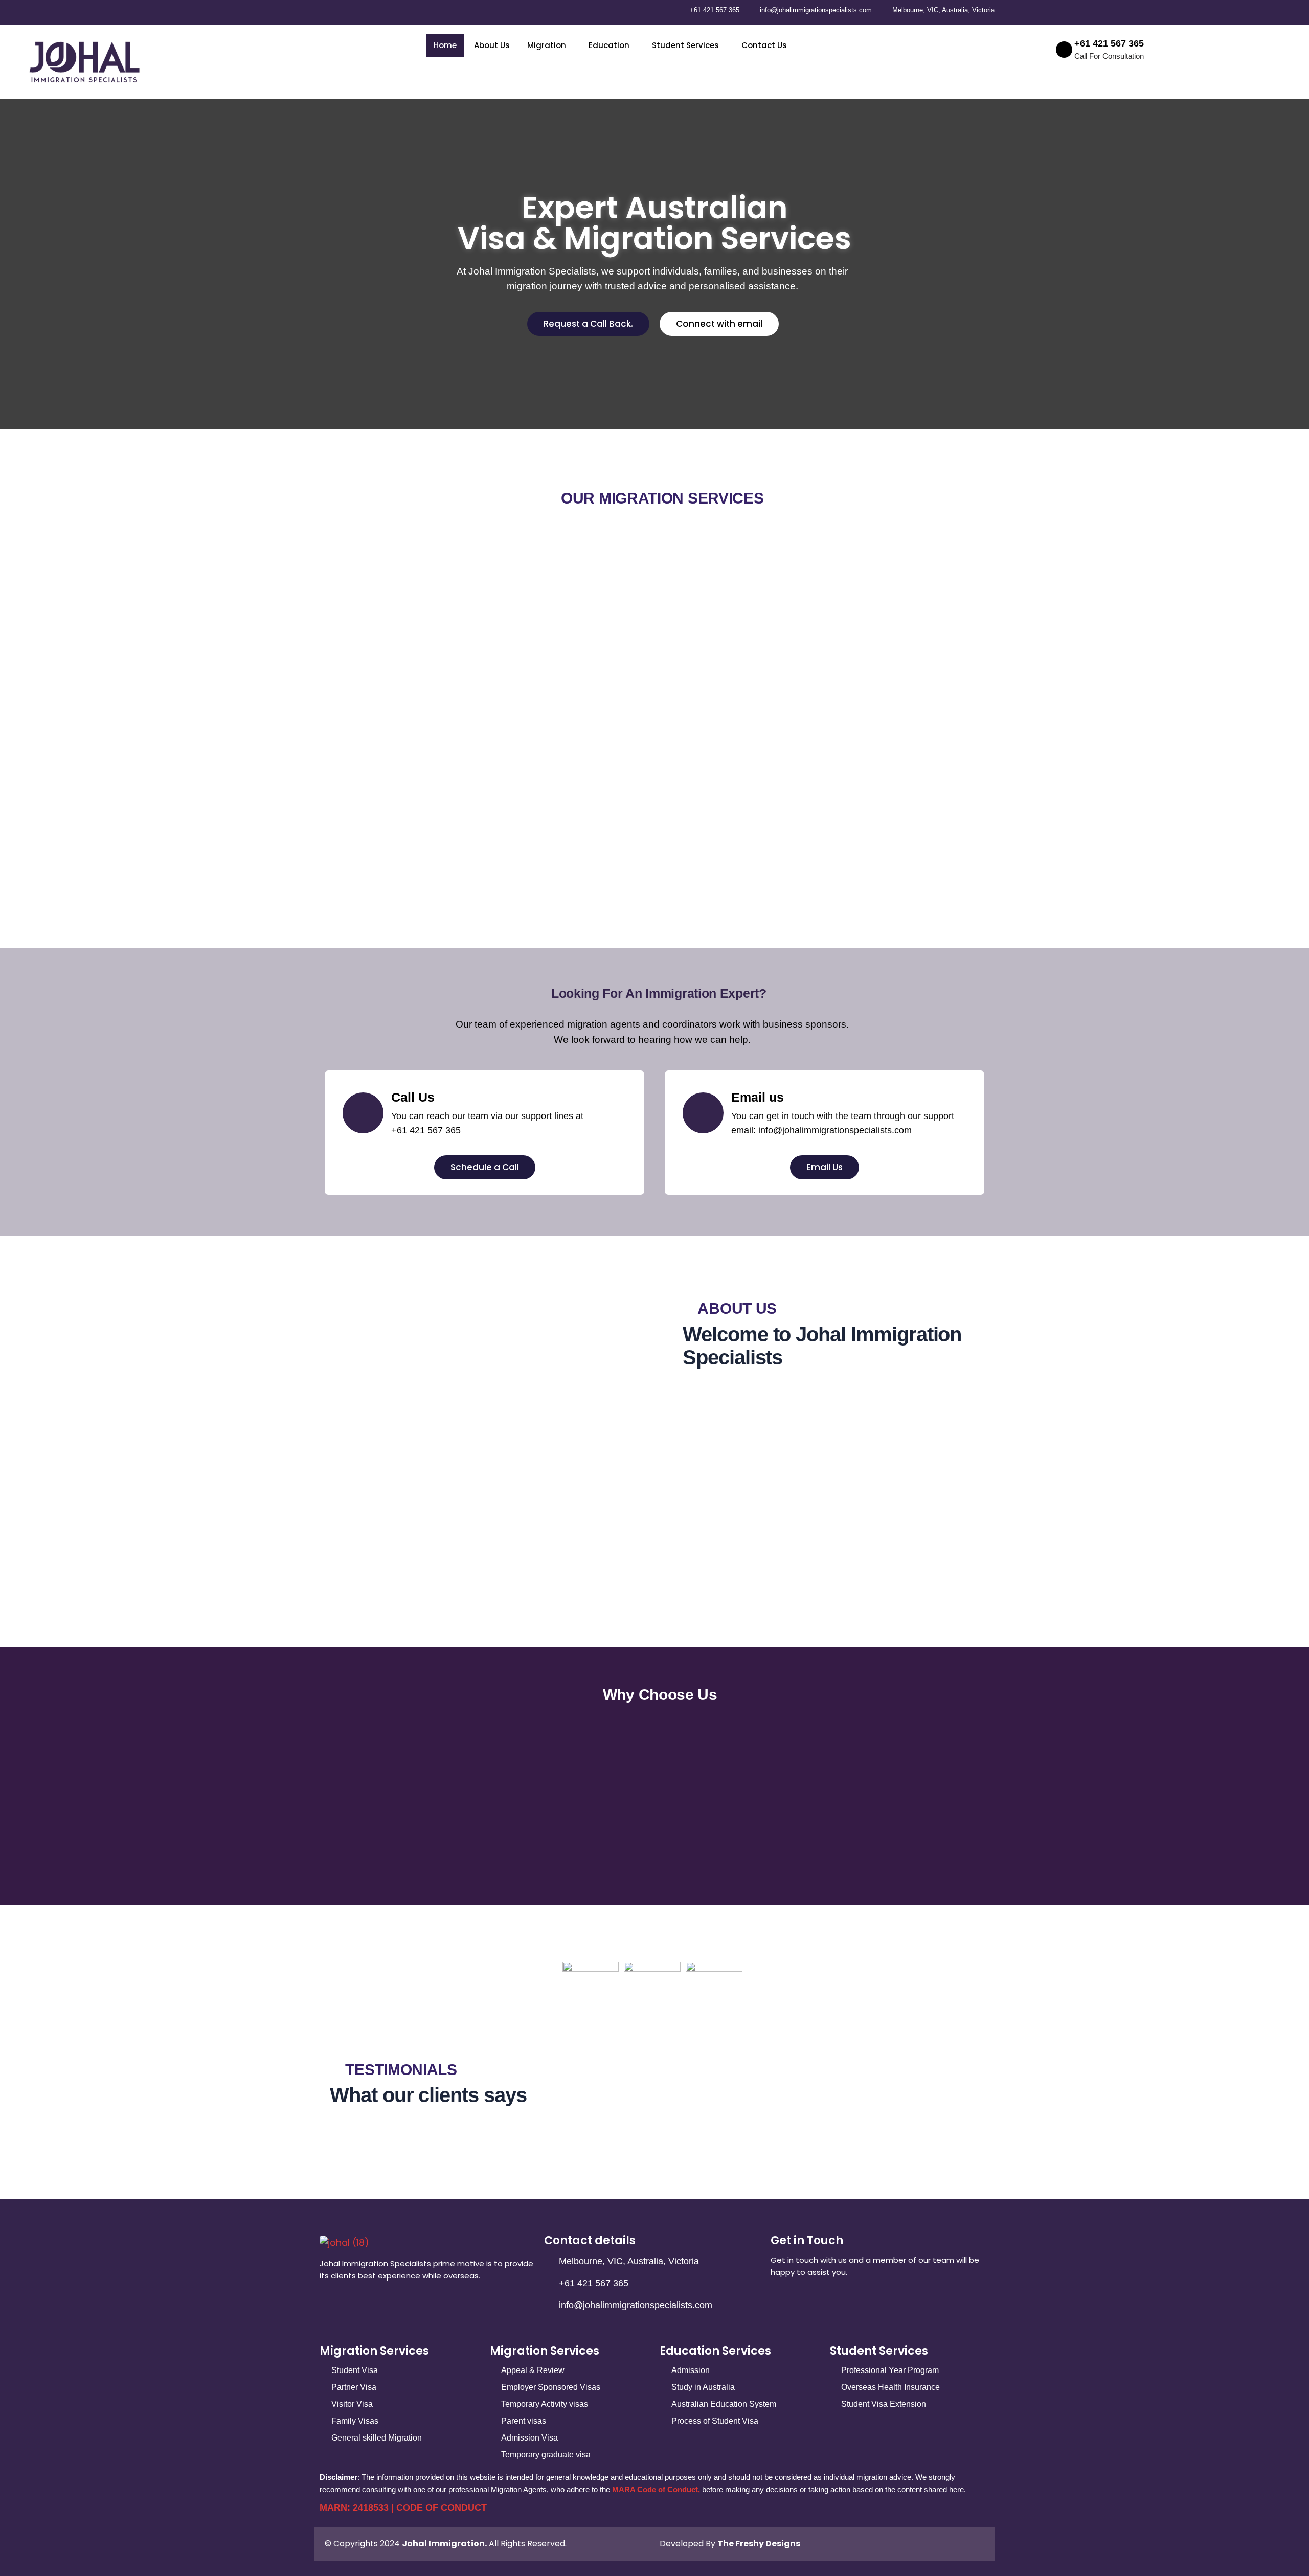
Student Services (685, 45)
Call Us (413, 1097)
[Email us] (703, 1113)
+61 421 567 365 (1109, 43)
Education (609, 45)
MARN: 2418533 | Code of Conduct (403, 2507)
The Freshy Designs (759, 2544)
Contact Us (764, 45)
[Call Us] (363, 1113)
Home (445, 45)
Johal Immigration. (444, 2544)
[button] (549, 45)
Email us (758, 1097)
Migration (547, 45)
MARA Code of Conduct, (656, 2489)
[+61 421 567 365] (1064, 50)
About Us (492, 45)
